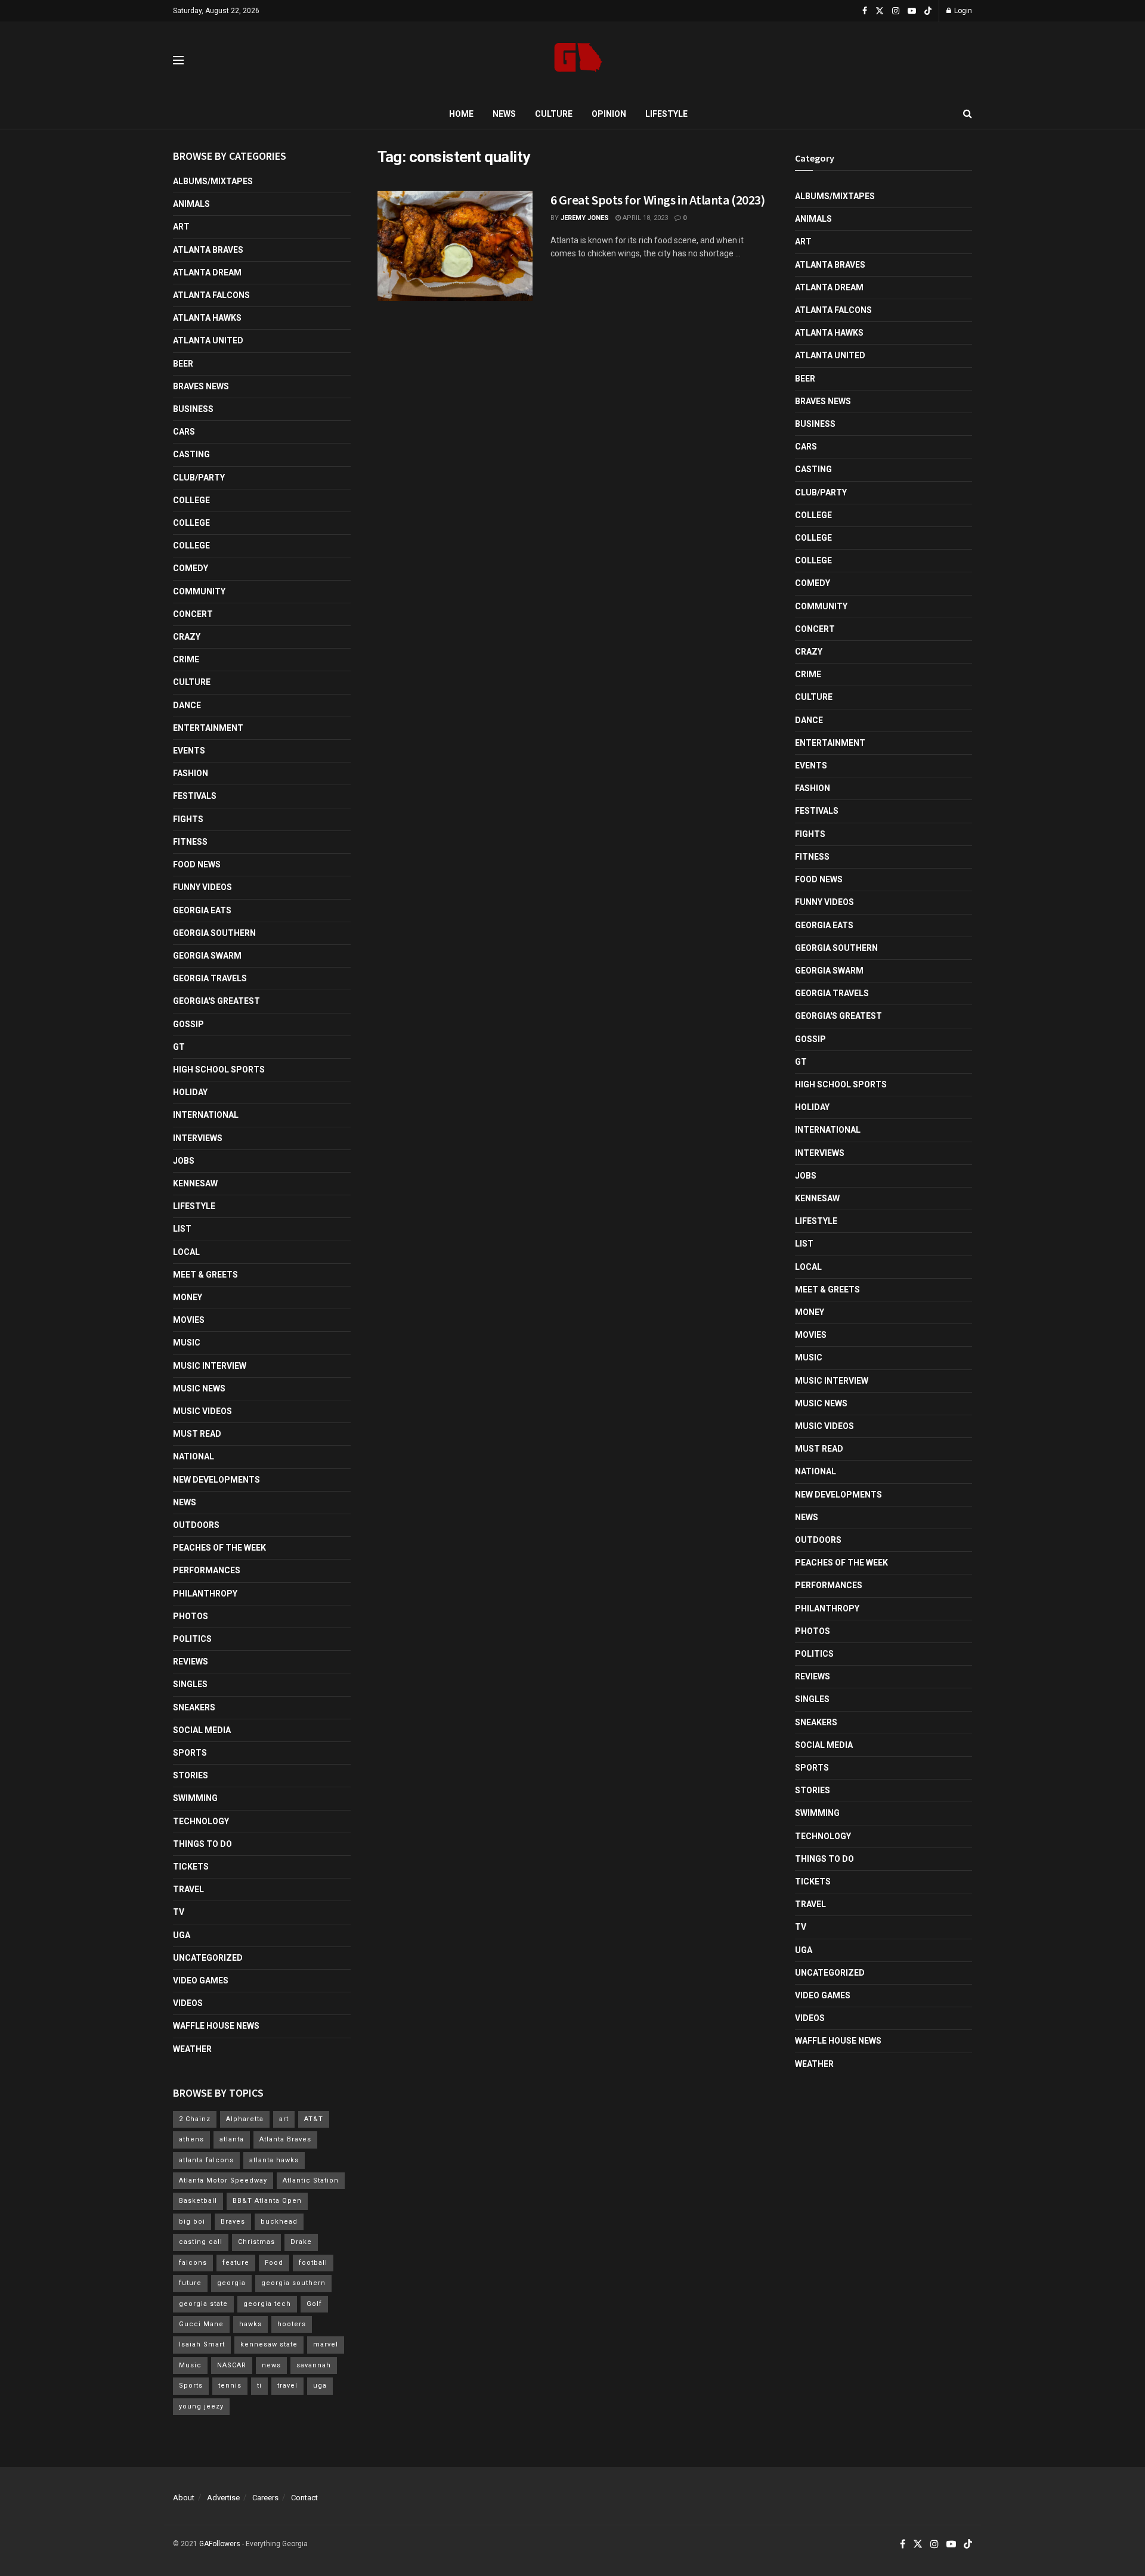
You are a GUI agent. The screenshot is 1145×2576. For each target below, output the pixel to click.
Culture (554, 114)
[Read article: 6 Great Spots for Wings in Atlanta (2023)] (455, 246)
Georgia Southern (214, 933)
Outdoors (196, 1525)
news (271, 2365)
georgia (231, 2283)
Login (962, 11)
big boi (192, 2222)
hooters (292, 2324)
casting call (201, 2242)
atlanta (232, 2139)
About (184, 2498)
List (182, 1229)
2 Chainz (195, 2119)
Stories (191, 1775)
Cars (184, 432)
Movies (189, 1320)
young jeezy (201, 2406)
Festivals (195, 796)
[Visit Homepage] (578, 61)
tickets (191, 1867)
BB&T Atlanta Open (267, 2201)
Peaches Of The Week (219, 1548)
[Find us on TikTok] (928, 11)
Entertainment (208, 728)
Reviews (191, 1661)
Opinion (609, 114)
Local (186, 1252)
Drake (301, 2242)
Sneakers (194, 1707)
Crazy (187, 637)
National (194, 1456)
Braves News (201, 386)
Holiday (190, 1092)
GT (179, 1047)
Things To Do (202, 1844)
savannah (314, 2365)
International (206, 1115)
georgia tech (267, 2304)
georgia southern (293, 2283)
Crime (186, 659)
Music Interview (210, 1366)
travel (287, 2386)
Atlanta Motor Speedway (223, 2180)
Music (187, 1343)
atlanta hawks (274, 2160)
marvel (326, 2344)
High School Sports (219, 1070)
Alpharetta (245, 2119)
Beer (183, 364)
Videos (188, 2003)
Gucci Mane (201, 2324)
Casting (191, 454)
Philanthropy (205, 1594)
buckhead (279, 2222)
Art (181, 227)
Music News (199, 1388)
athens (191, 2139)
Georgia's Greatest (216, 1001)
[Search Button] (968, 114)
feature (236, 2263)
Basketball (198, 2201)
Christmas (256, 2242)
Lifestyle (666, 114)
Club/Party (199, 478)
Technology (201, 1821)
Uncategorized (208, 1958)
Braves (233, 2222)
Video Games (201, 1980)
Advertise (223, 2498)
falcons (193, 2263)
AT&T (314, 2119)
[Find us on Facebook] (865, 11)
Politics (192, 1639)
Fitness (190, 842)
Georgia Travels (210, 978)
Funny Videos (202, 887)
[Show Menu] (178, 60)
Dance (187, 705)
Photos (191, 1616)
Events (189, 751)
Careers (265, 2498)
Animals (191, 204)
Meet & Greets (205, 1275)
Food (274, 2263)
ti (259, 2386)
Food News (197, 864)
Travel (188, 1889)
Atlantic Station (311, 2180)
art (284, 2119)
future (190, 2283)
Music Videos (202, 1411)
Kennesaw (195, 1183)
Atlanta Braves (208, 250)
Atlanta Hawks (207, 318)
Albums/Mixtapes (213, 181)
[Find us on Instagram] (896, 11)
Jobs (184, 1161)
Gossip (188, 1024)
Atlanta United (208, 340)
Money (188, 1297)
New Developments (216, 1480)
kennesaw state (269, 2344)
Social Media (202, 1730)
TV (179, 1912)
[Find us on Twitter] (880, 11)
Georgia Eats (202, 910)
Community (199, 591)
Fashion (191, 773)
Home (461, 114)
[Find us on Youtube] (912, 11)
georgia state (203, 2304)
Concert (193, 614)
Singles (190, 1684)
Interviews (198, 1138)
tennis (230, 2386)
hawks (250, 2324)
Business (193, 409)
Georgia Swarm (207, 956)
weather (192, 2049)
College (191, 500)
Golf (314, 2304)
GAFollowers (220, 2544)
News (504, 114)
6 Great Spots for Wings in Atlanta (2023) (658, 200)
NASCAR (232, 2365)
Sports (190, 1753)
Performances (207, 1570)
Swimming (195, 1798)
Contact (304, 2498)
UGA (182, 1935)
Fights (188, 819)
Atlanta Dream (207, 272)
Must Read (197, 1434)
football (313, 2263)
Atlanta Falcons (211, 295)
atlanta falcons (206, 2160)
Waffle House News (216, 2026)
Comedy (191, 568)
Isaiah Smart (202, 2344)
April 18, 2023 (644, 218)
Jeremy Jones (585, 218)
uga (320, 2386)
